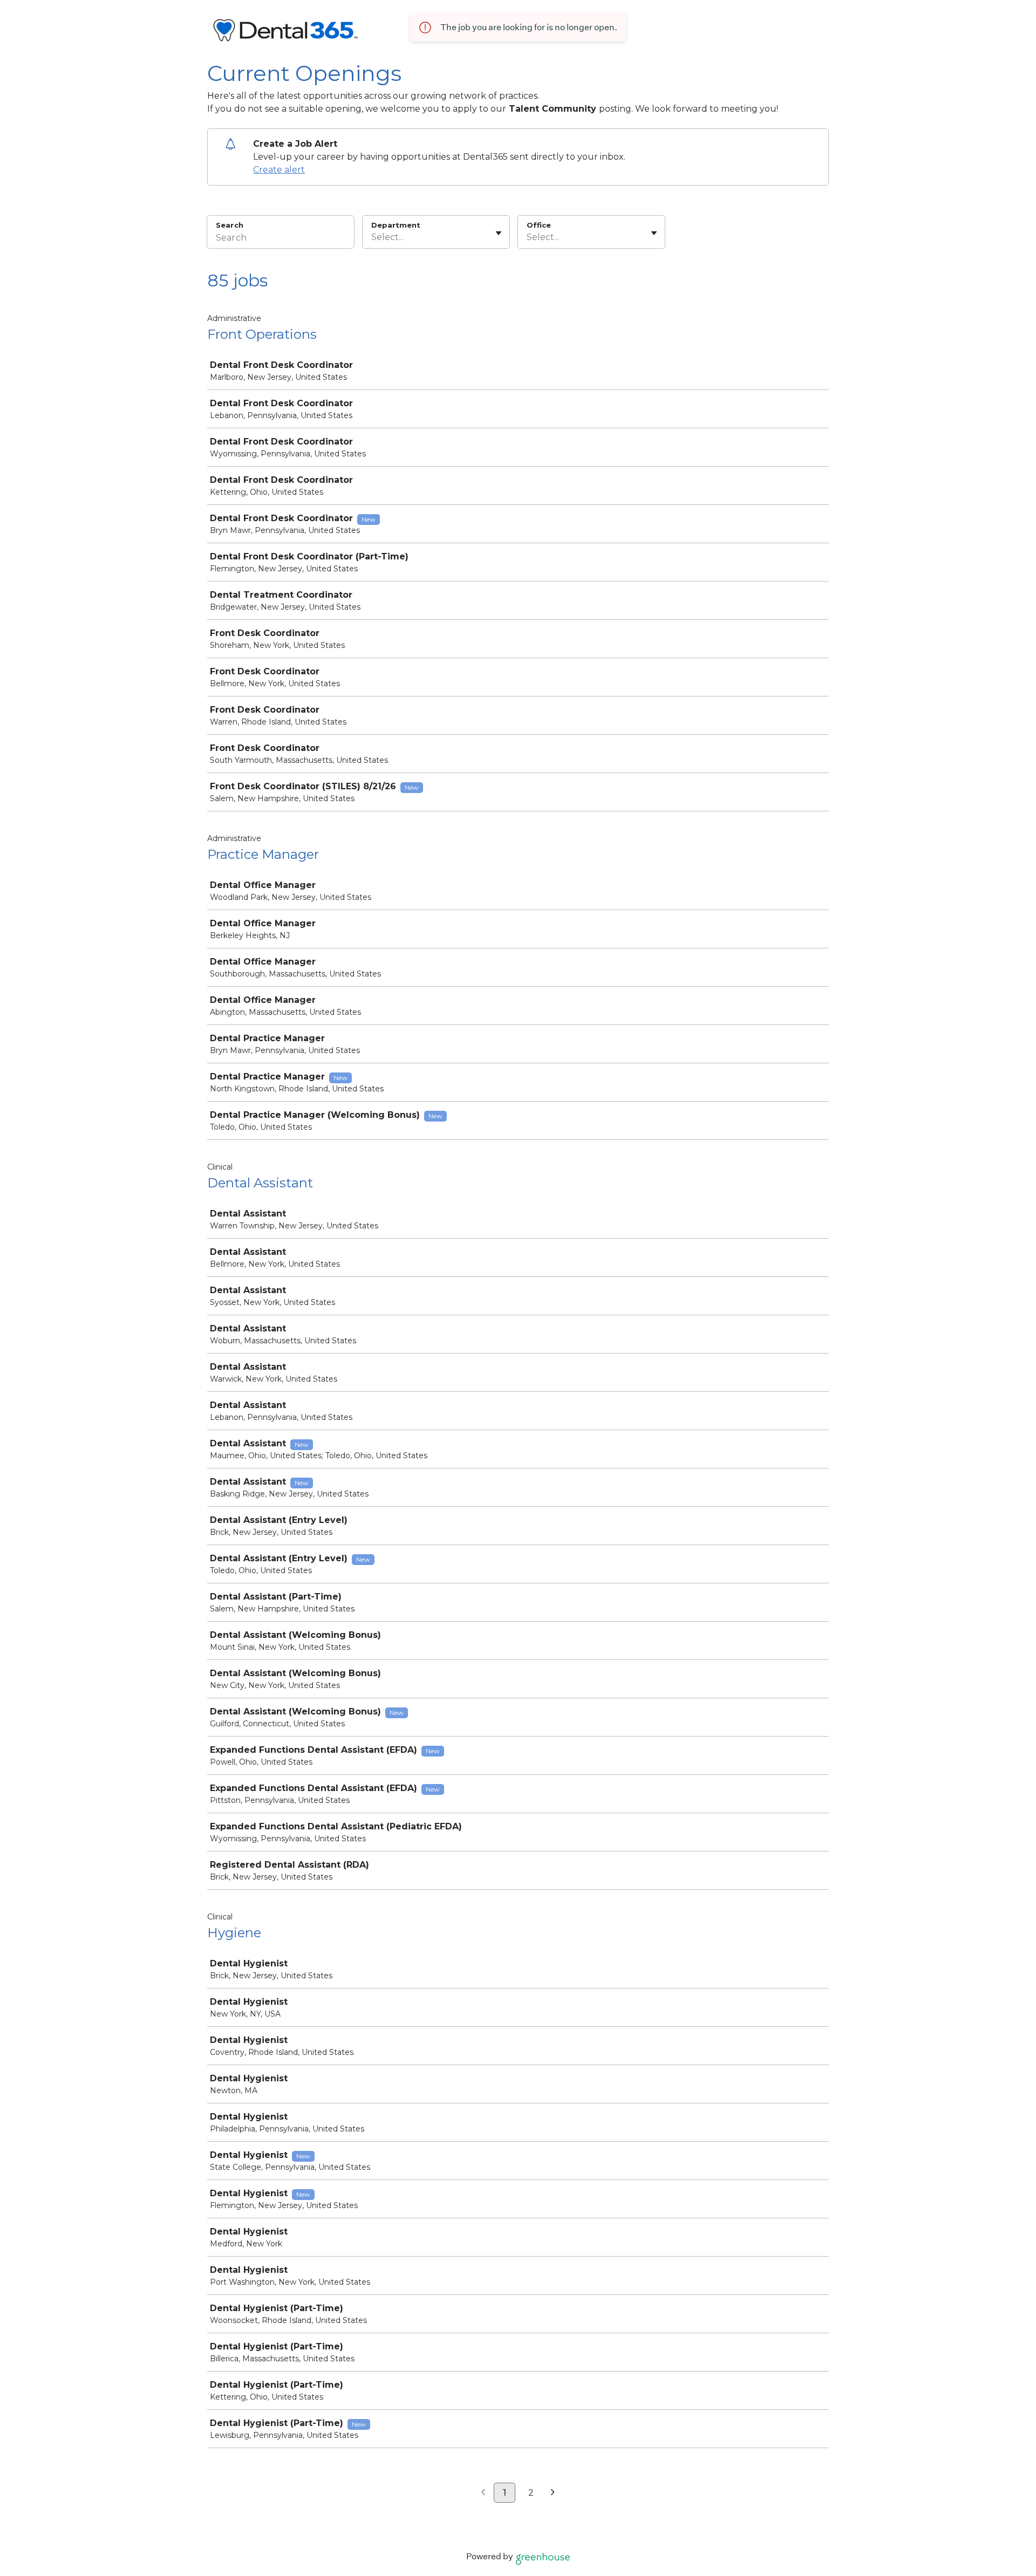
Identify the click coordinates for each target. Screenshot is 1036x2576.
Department (396, 225)
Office (539, 225)
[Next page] (553, 2493)
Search (230, 225)
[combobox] (372, 237)
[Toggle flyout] (499, 233)
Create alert (279, 170)
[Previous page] (483, 2493)
